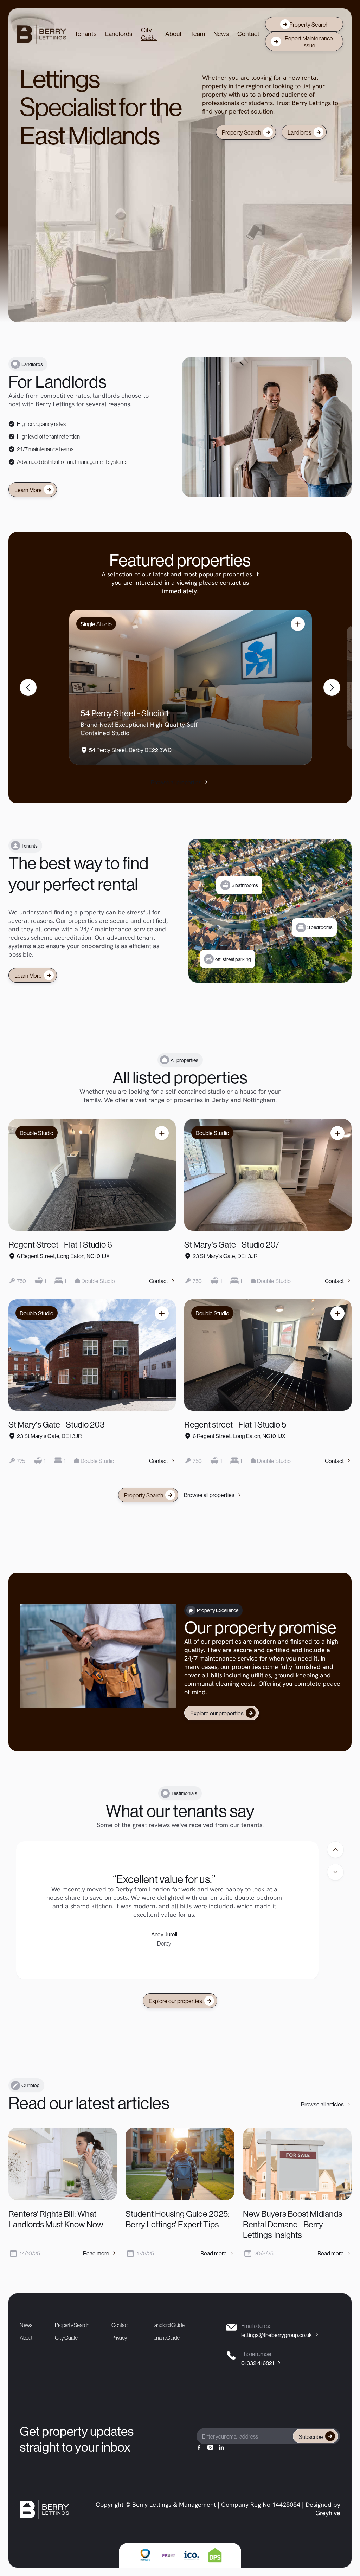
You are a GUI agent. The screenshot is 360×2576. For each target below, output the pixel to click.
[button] (28, 687)
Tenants (86, 34)
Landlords (119, 34)
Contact (248, 34)
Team (198, 34)
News (221, 34)
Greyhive (328, 2514)
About (173, 34)
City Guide (149, 34)
